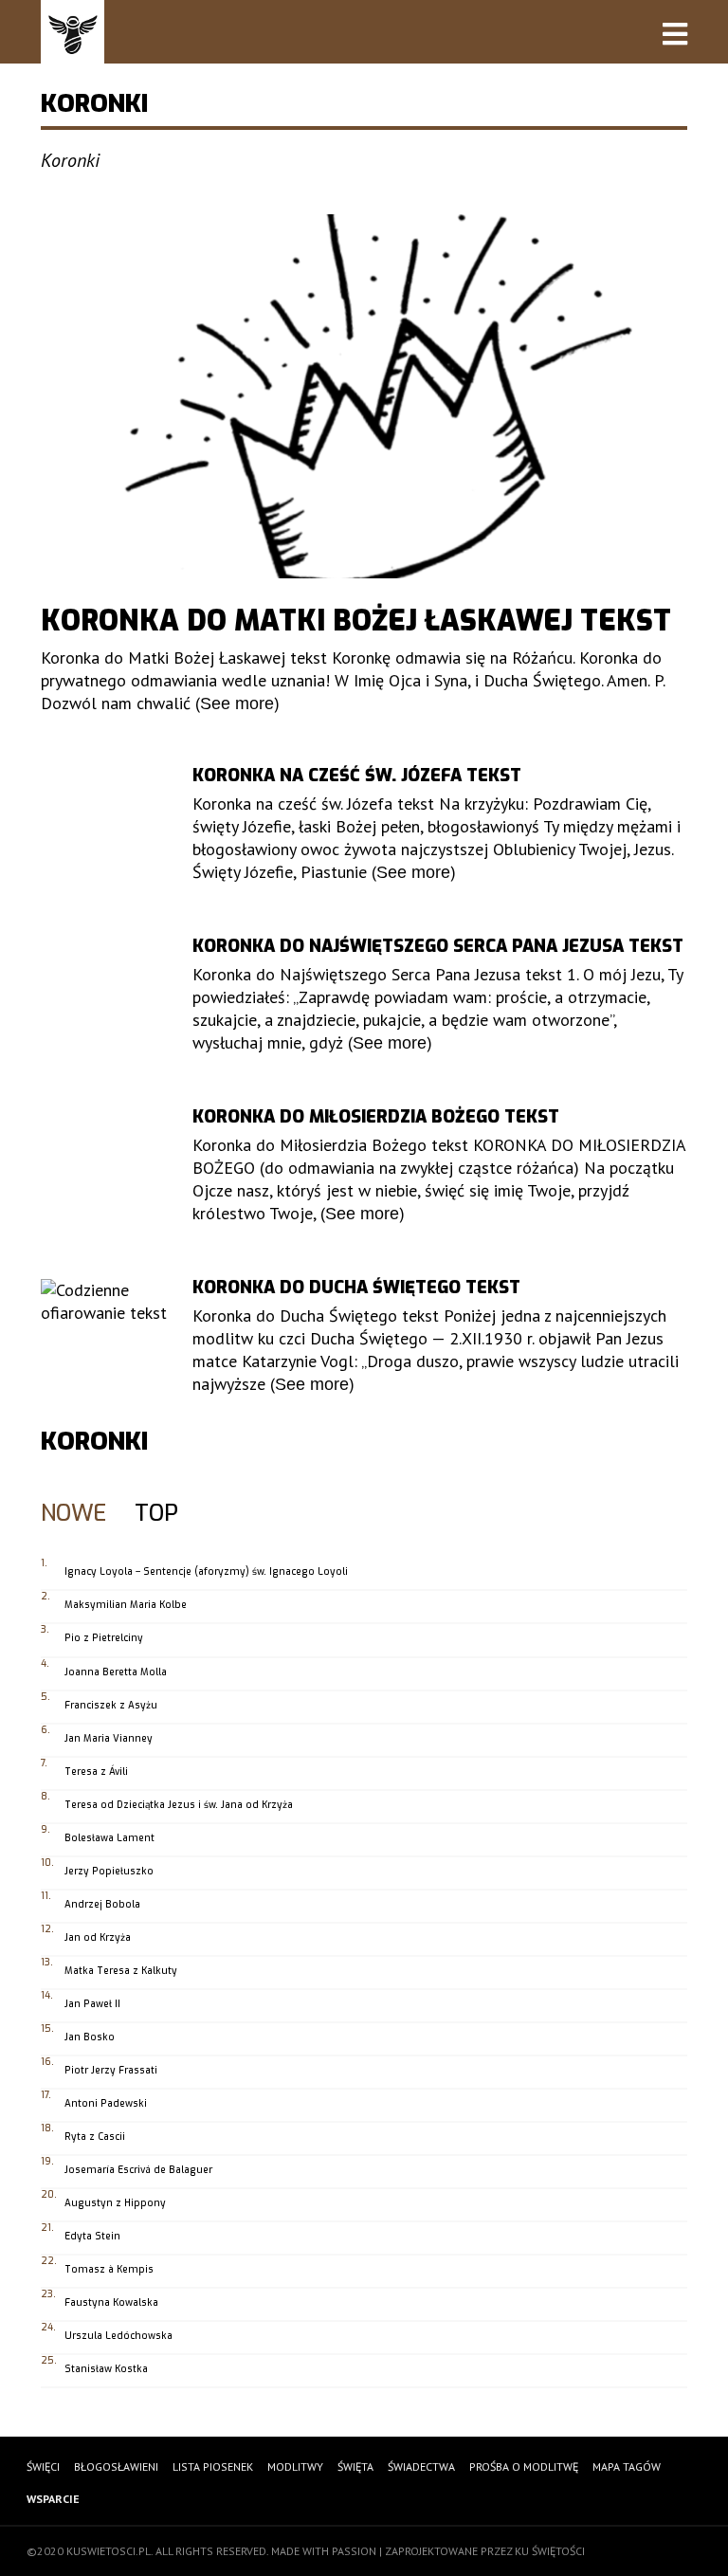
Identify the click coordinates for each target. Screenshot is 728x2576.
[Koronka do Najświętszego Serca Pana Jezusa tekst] (105, 1002)
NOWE (73, 1515)
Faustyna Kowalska (111, 2302)
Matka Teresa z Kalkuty (121, 1971)
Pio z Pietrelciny (104, 1638)
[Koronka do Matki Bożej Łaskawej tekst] (364, 396)
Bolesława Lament (109, 1838)
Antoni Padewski (106, 2103)
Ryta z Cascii (95, 2137)
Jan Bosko (90, 2037)
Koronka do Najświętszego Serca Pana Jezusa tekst (438, 946)
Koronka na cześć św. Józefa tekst (357, 776)
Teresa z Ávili (96, 1772)
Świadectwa (421, 2466)
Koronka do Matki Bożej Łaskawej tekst (356, 621)
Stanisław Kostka (106, 2369)
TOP (156, 1515)
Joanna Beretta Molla (116, 1672)
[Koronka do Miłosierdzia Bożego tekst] (105, 1172)
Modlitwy (295, 2466)
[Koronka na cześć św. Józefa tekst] (105, 831)
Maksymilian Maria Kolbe (126, 1605)
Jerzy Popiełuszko (109, 1871)
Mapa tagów (627, 2466)
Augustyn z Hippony (115, 2203)
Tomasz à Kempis (109, 2269)
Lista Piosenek (213, 2466)
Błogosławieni (116, 2466)
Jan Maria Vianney (109, 1738)
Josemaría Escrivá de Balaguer (138, 2170)
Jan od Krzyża (98, 1937)
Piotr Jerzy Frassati (111, 2070)
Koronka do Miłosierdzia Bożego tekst (376, 1117)
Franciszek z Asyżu (111, 1705)
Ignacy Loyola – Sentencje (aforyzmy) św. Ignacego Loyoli (206, 1571)
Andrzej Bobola (102, 1904)
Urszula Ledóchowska (118, 2336)
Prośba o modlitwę (524, 2466)
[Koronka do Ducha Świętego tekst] (105, 1343)
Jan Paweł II (92, 2004)
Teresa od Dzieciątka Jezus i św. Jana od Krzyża (179, 1805)
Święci (43, 2466)
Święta (355, 2466)
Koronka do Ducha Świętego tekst (356, 1288)
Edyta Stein (92, 2236)
